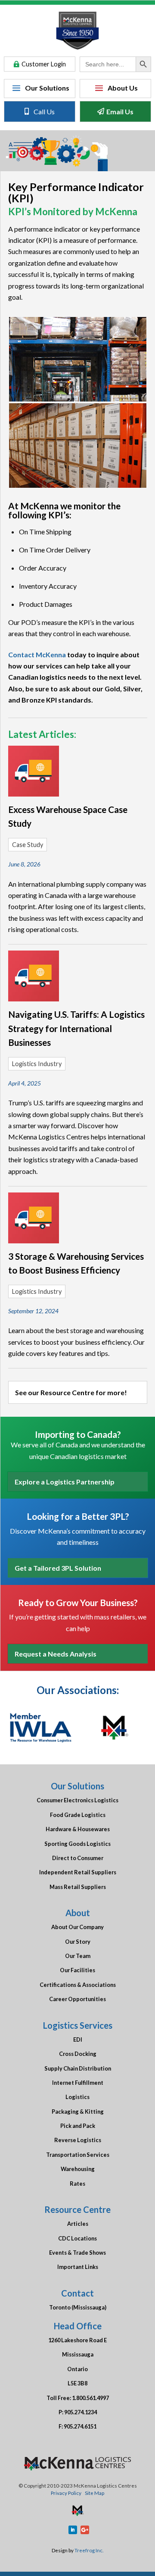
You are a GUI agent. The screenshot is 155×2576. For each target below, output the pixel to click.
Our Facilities (77, 1970)
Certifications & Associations (78, 1985)
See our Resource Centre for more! (71, 1392)
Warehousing (78, 2169)
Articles (78, 2224)
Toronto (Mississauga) (78, 2307)
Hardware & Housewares (78, 1829)
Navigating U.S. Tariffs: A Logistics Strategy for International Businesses (76, 1028)
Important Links (78, 2267)
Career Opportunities (77, 1999)
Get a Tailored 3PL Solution (58, 1568)
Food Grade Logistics (78, 1815)
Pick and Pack (78, 2126)
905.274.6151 (80, 2426)
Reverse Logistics (78, 2140)
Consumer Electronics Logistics (77, 1800)
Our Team (78, 1956)
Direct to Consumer (78, 1858)
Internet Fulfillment (78, 2083)
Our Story (78, 1942)
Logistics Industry (37, 1064)
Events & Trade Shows (77, 2253)
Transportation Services (78, 2155)
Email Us (120, 111)
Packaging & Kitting (78, 2112)
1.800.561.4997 (90, 2398)
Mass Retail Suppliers (78, 1887)
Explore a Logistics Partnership (65, 1482)
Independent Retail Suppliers (78, 1872)
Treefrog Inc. (89, 2550)
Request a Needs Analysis (56, 1654)
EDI (78, 2039)
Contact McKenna (37, 654)
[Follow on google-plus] (85, 2530)
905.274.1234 (81, 2412)
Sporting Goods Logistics (77, 1844)
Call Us (44, 111)
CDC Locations (77, 2238)
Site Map (95, 2493)
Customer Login (44, 64)
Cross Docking (78, 2054)
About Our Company (77, 1927)
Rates (77, 2184)
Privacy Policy (66, 2493)
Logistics (77, 2097)
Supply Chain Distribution (78, 2068)
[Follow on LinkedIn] (73, 2530)
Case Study (28, 845)
